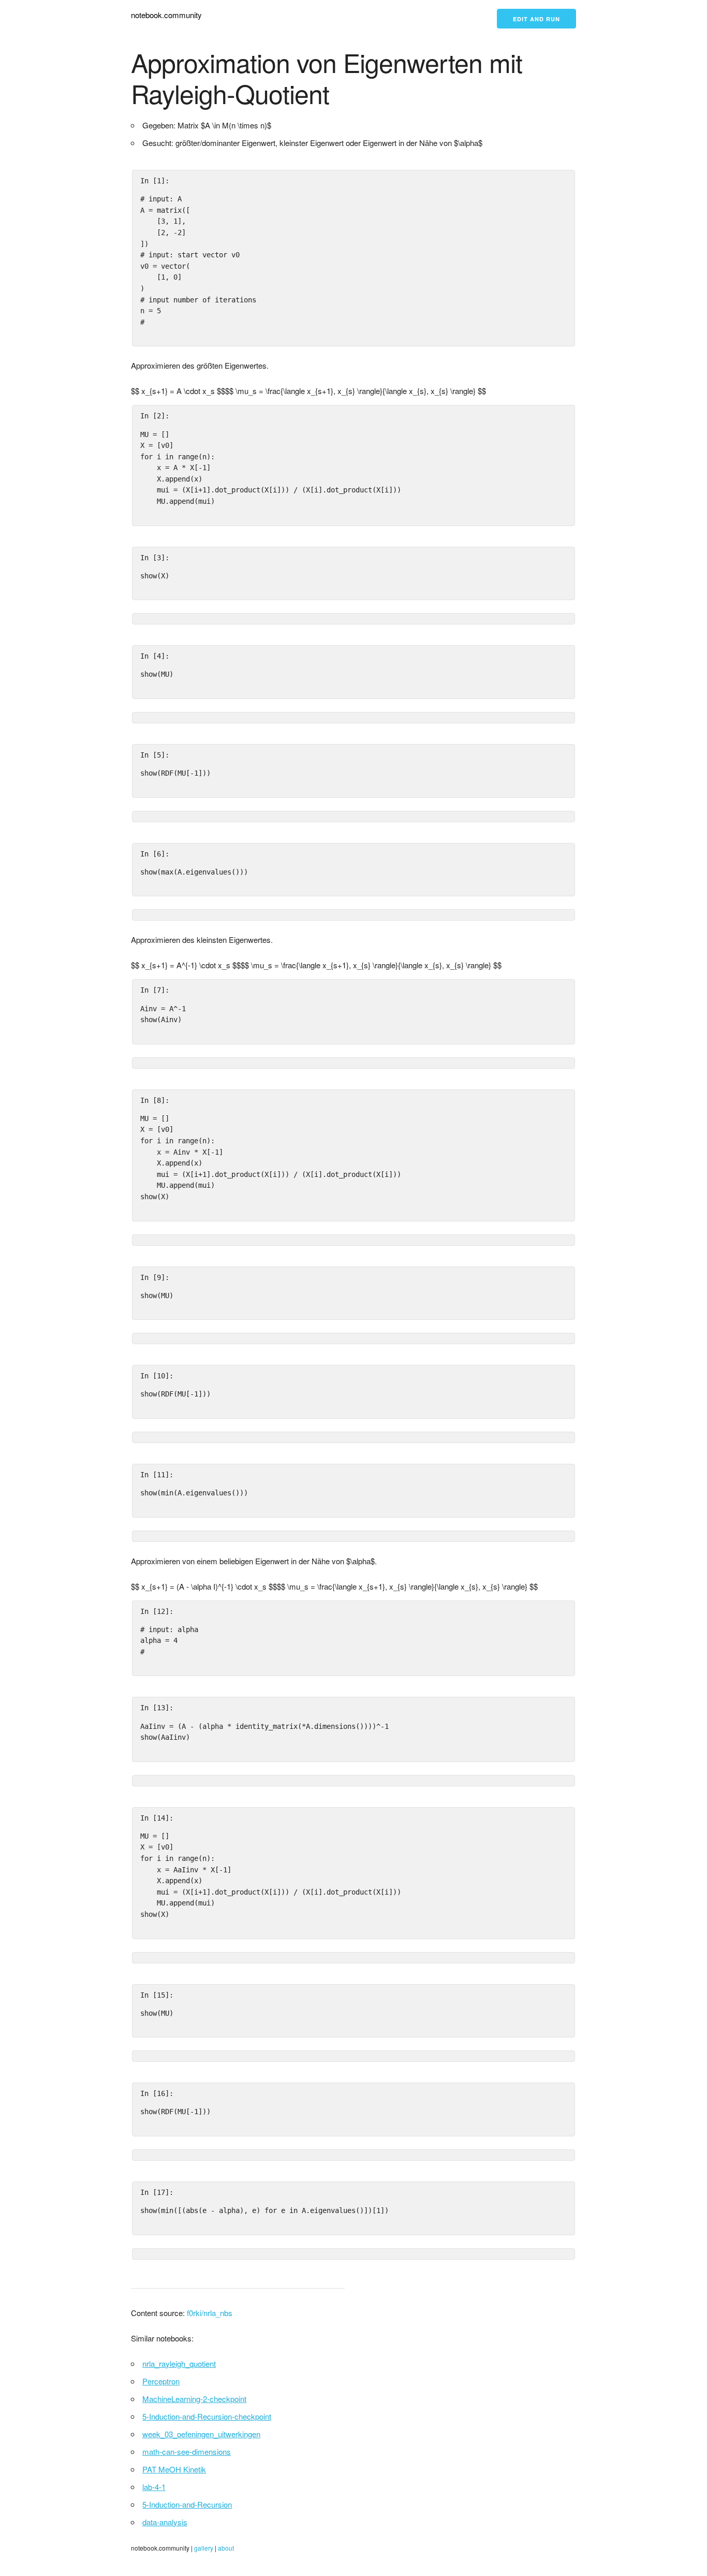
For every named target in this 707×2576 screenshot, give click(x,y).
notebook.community (166, 15)
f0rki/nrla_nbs (210, 2313)
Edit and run (536, 19)
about (226, 2548)
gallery (204, 2548)
